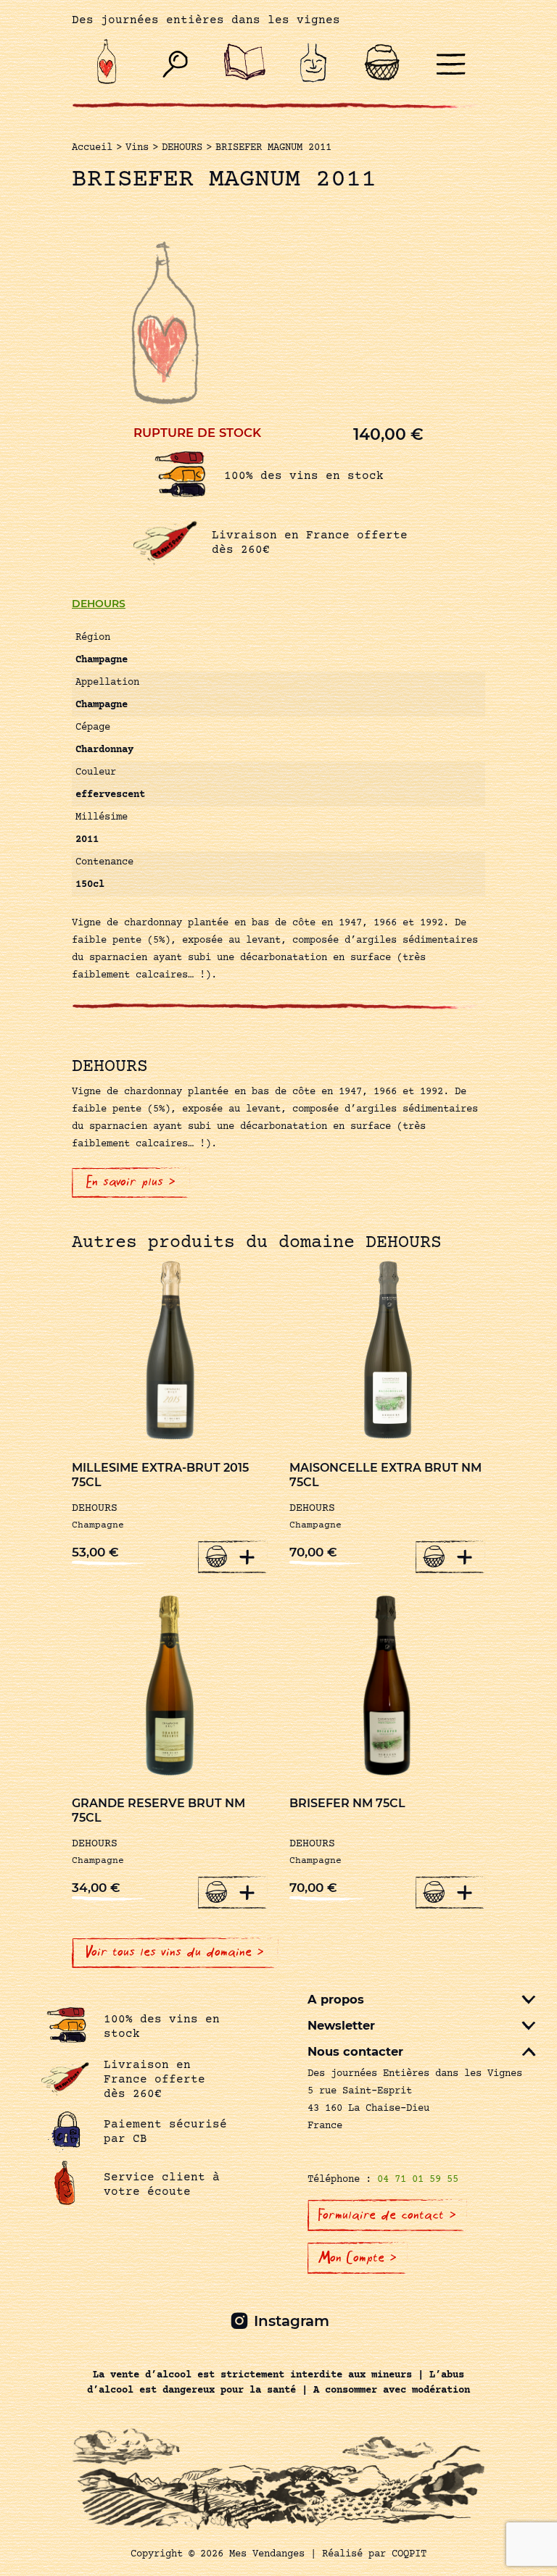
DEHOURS (99, 604)
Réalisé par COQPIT (374, 2554)
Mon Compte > (358, 2258)
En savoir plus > (131, 1182)
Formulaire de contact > (387, 2215)
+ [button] (247, 1556)
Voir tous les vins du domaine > (175, 1952)
